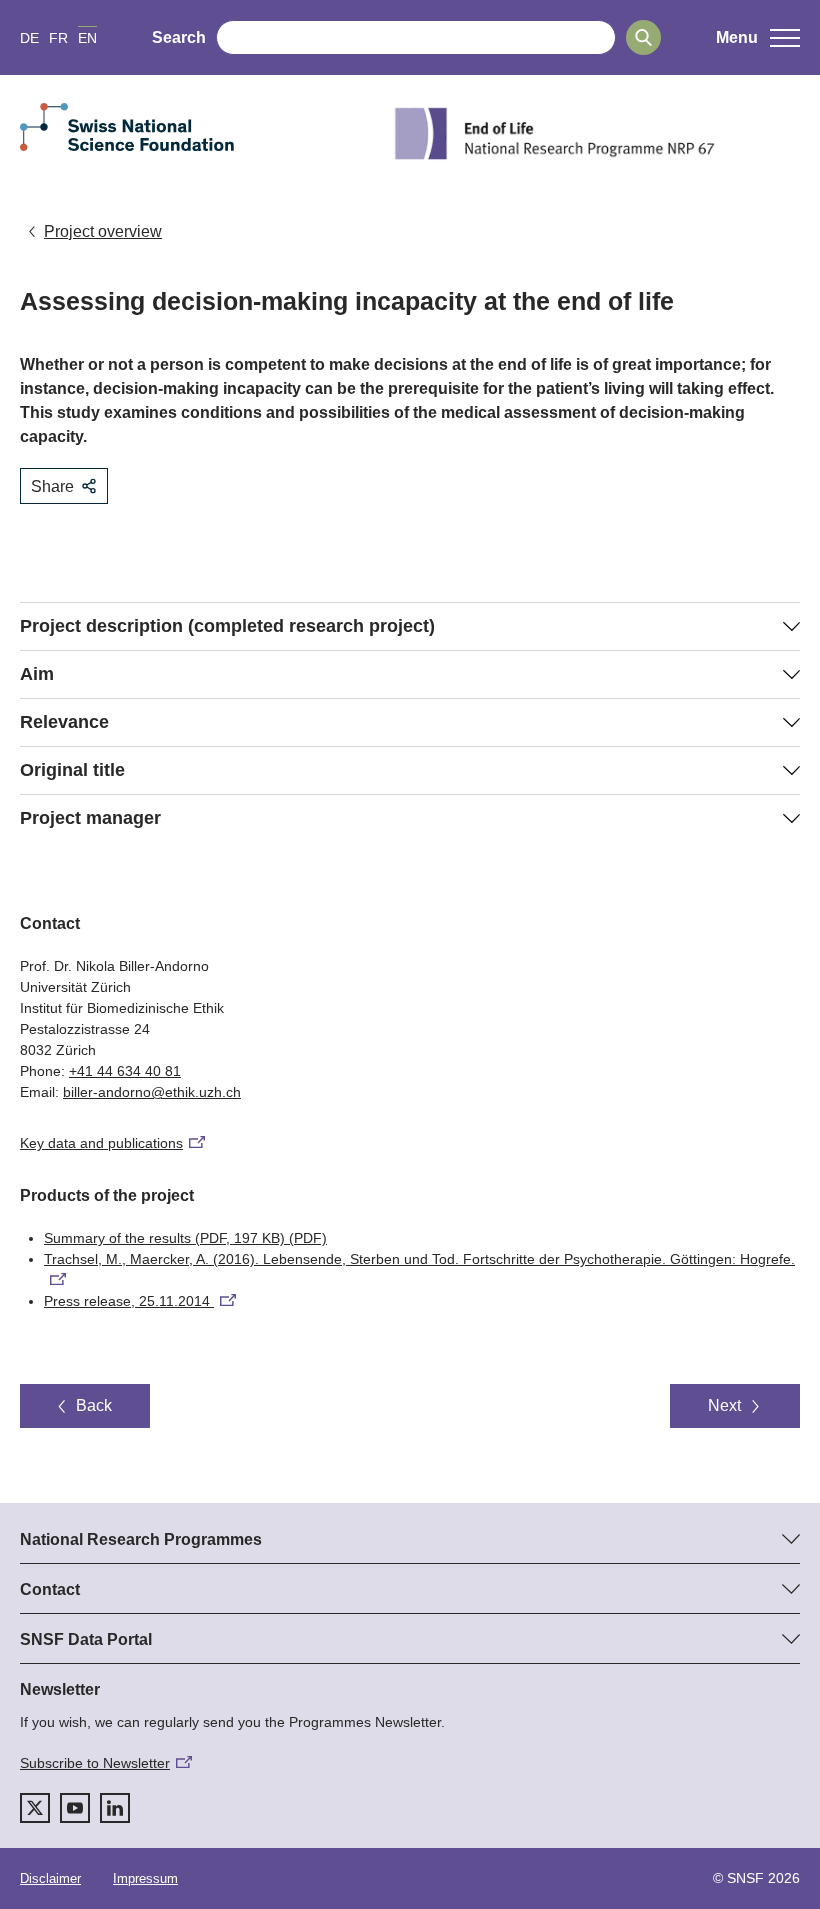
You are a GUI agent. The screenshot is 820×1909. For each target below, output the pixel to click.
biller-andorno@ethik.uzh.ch (152, 1092)
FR (58, 38)
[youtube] (75, 1808)
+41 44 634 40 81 (125, 1071)
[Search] (643, 37)
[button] (758, 38)
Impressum (145, 1878)
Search (179, 37)
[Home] (594, 133)
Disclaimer (50, 1878)
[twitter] (35, 1808)
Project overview (103, 231)
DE (29, 38)
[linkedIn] (115, 1808)
